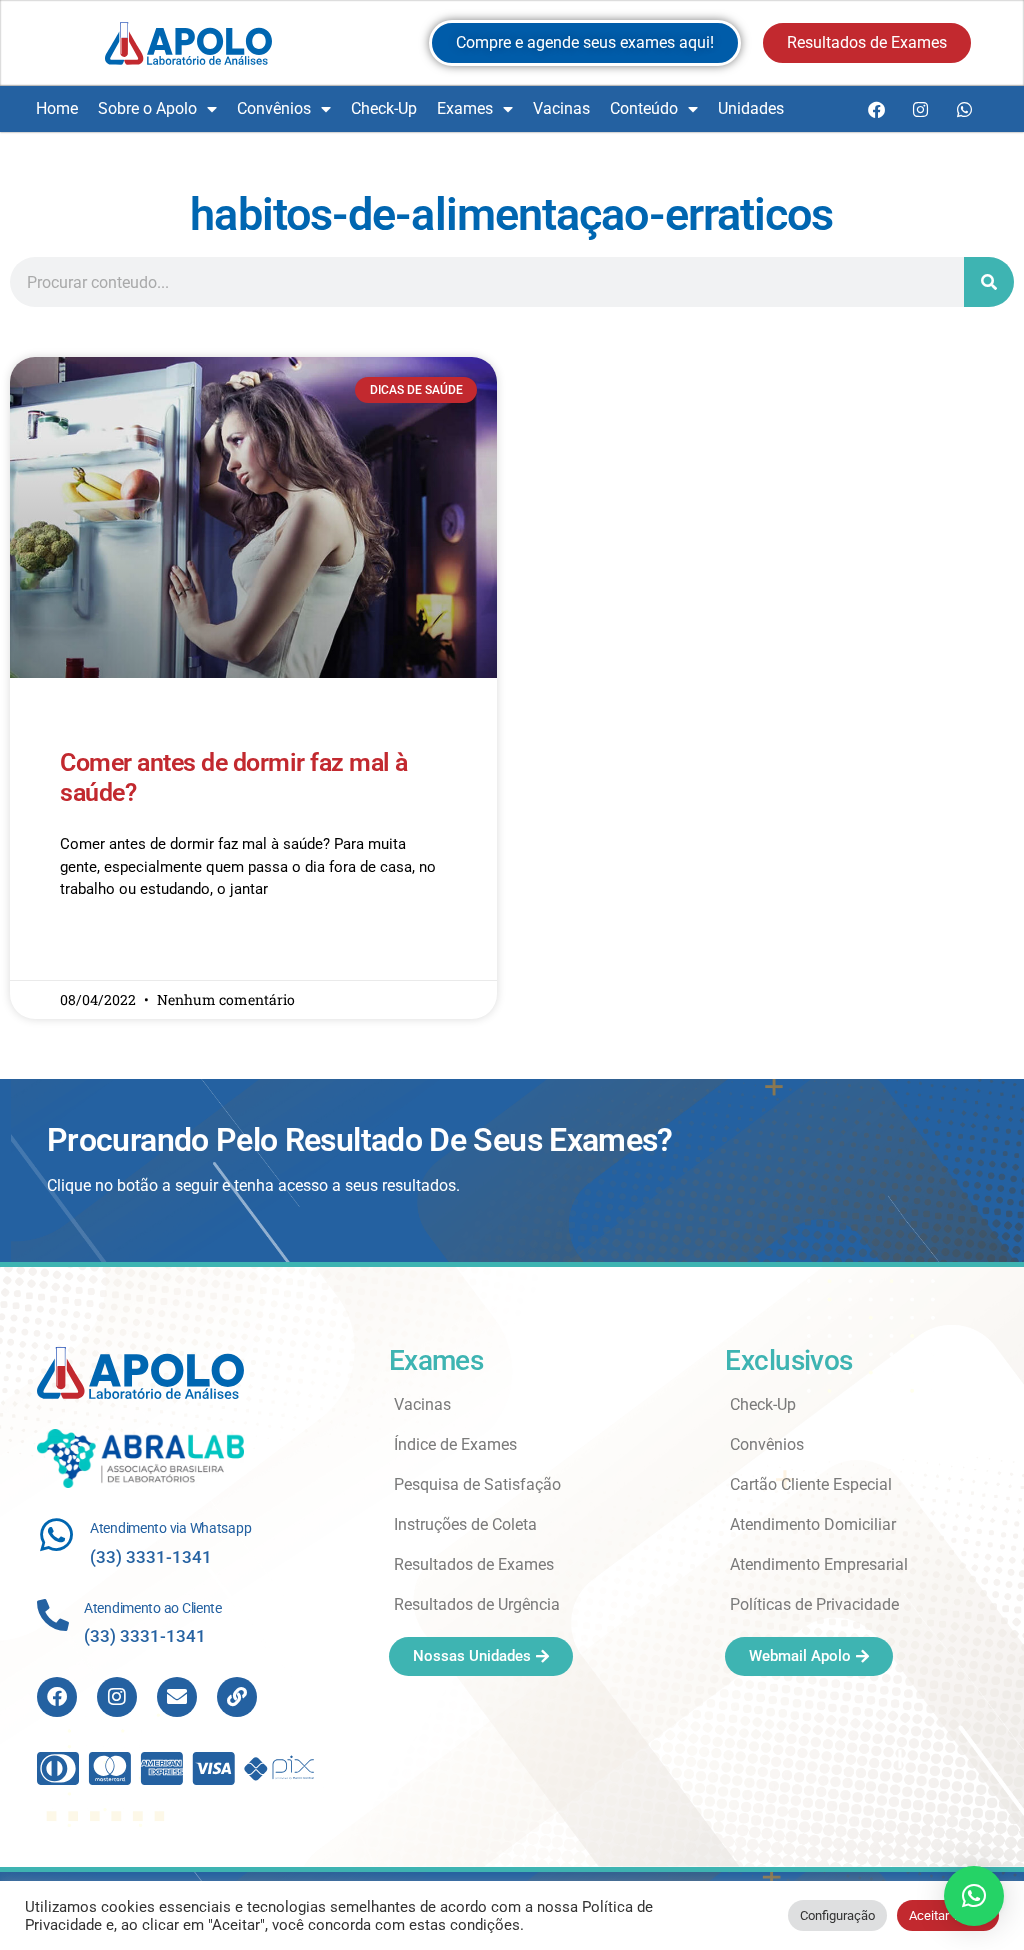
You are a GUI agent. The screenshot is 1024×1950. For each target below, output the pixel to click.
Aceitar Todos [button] (948, 1915)
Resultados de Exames (474, 1564)
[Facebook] (876, 109)
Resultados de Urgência (477, 1604)
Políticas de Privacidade (814, 1604)
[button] (974, 1896)
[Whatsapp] (964, 109)
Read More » (98, 948)
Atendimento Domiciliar (813, 1524)
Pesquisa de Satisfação (477, 1484)
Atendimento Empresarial (819, 1564)
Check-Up (384, 108)
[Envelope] (177, 1697)
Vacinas (561, 108)
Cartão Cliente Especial (811, 1484)
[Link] (237, 1697)
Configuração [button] (837, 1915)
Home (57, 108)
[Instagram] (920, 109)
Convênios (274, 108)
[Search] (989, 282)
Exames (465, 108)
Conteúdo (644, 108)
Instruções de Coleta (465, 1524)
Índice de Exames (455, 1444)
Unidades (751, 108)
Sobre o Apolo (147, 108)
